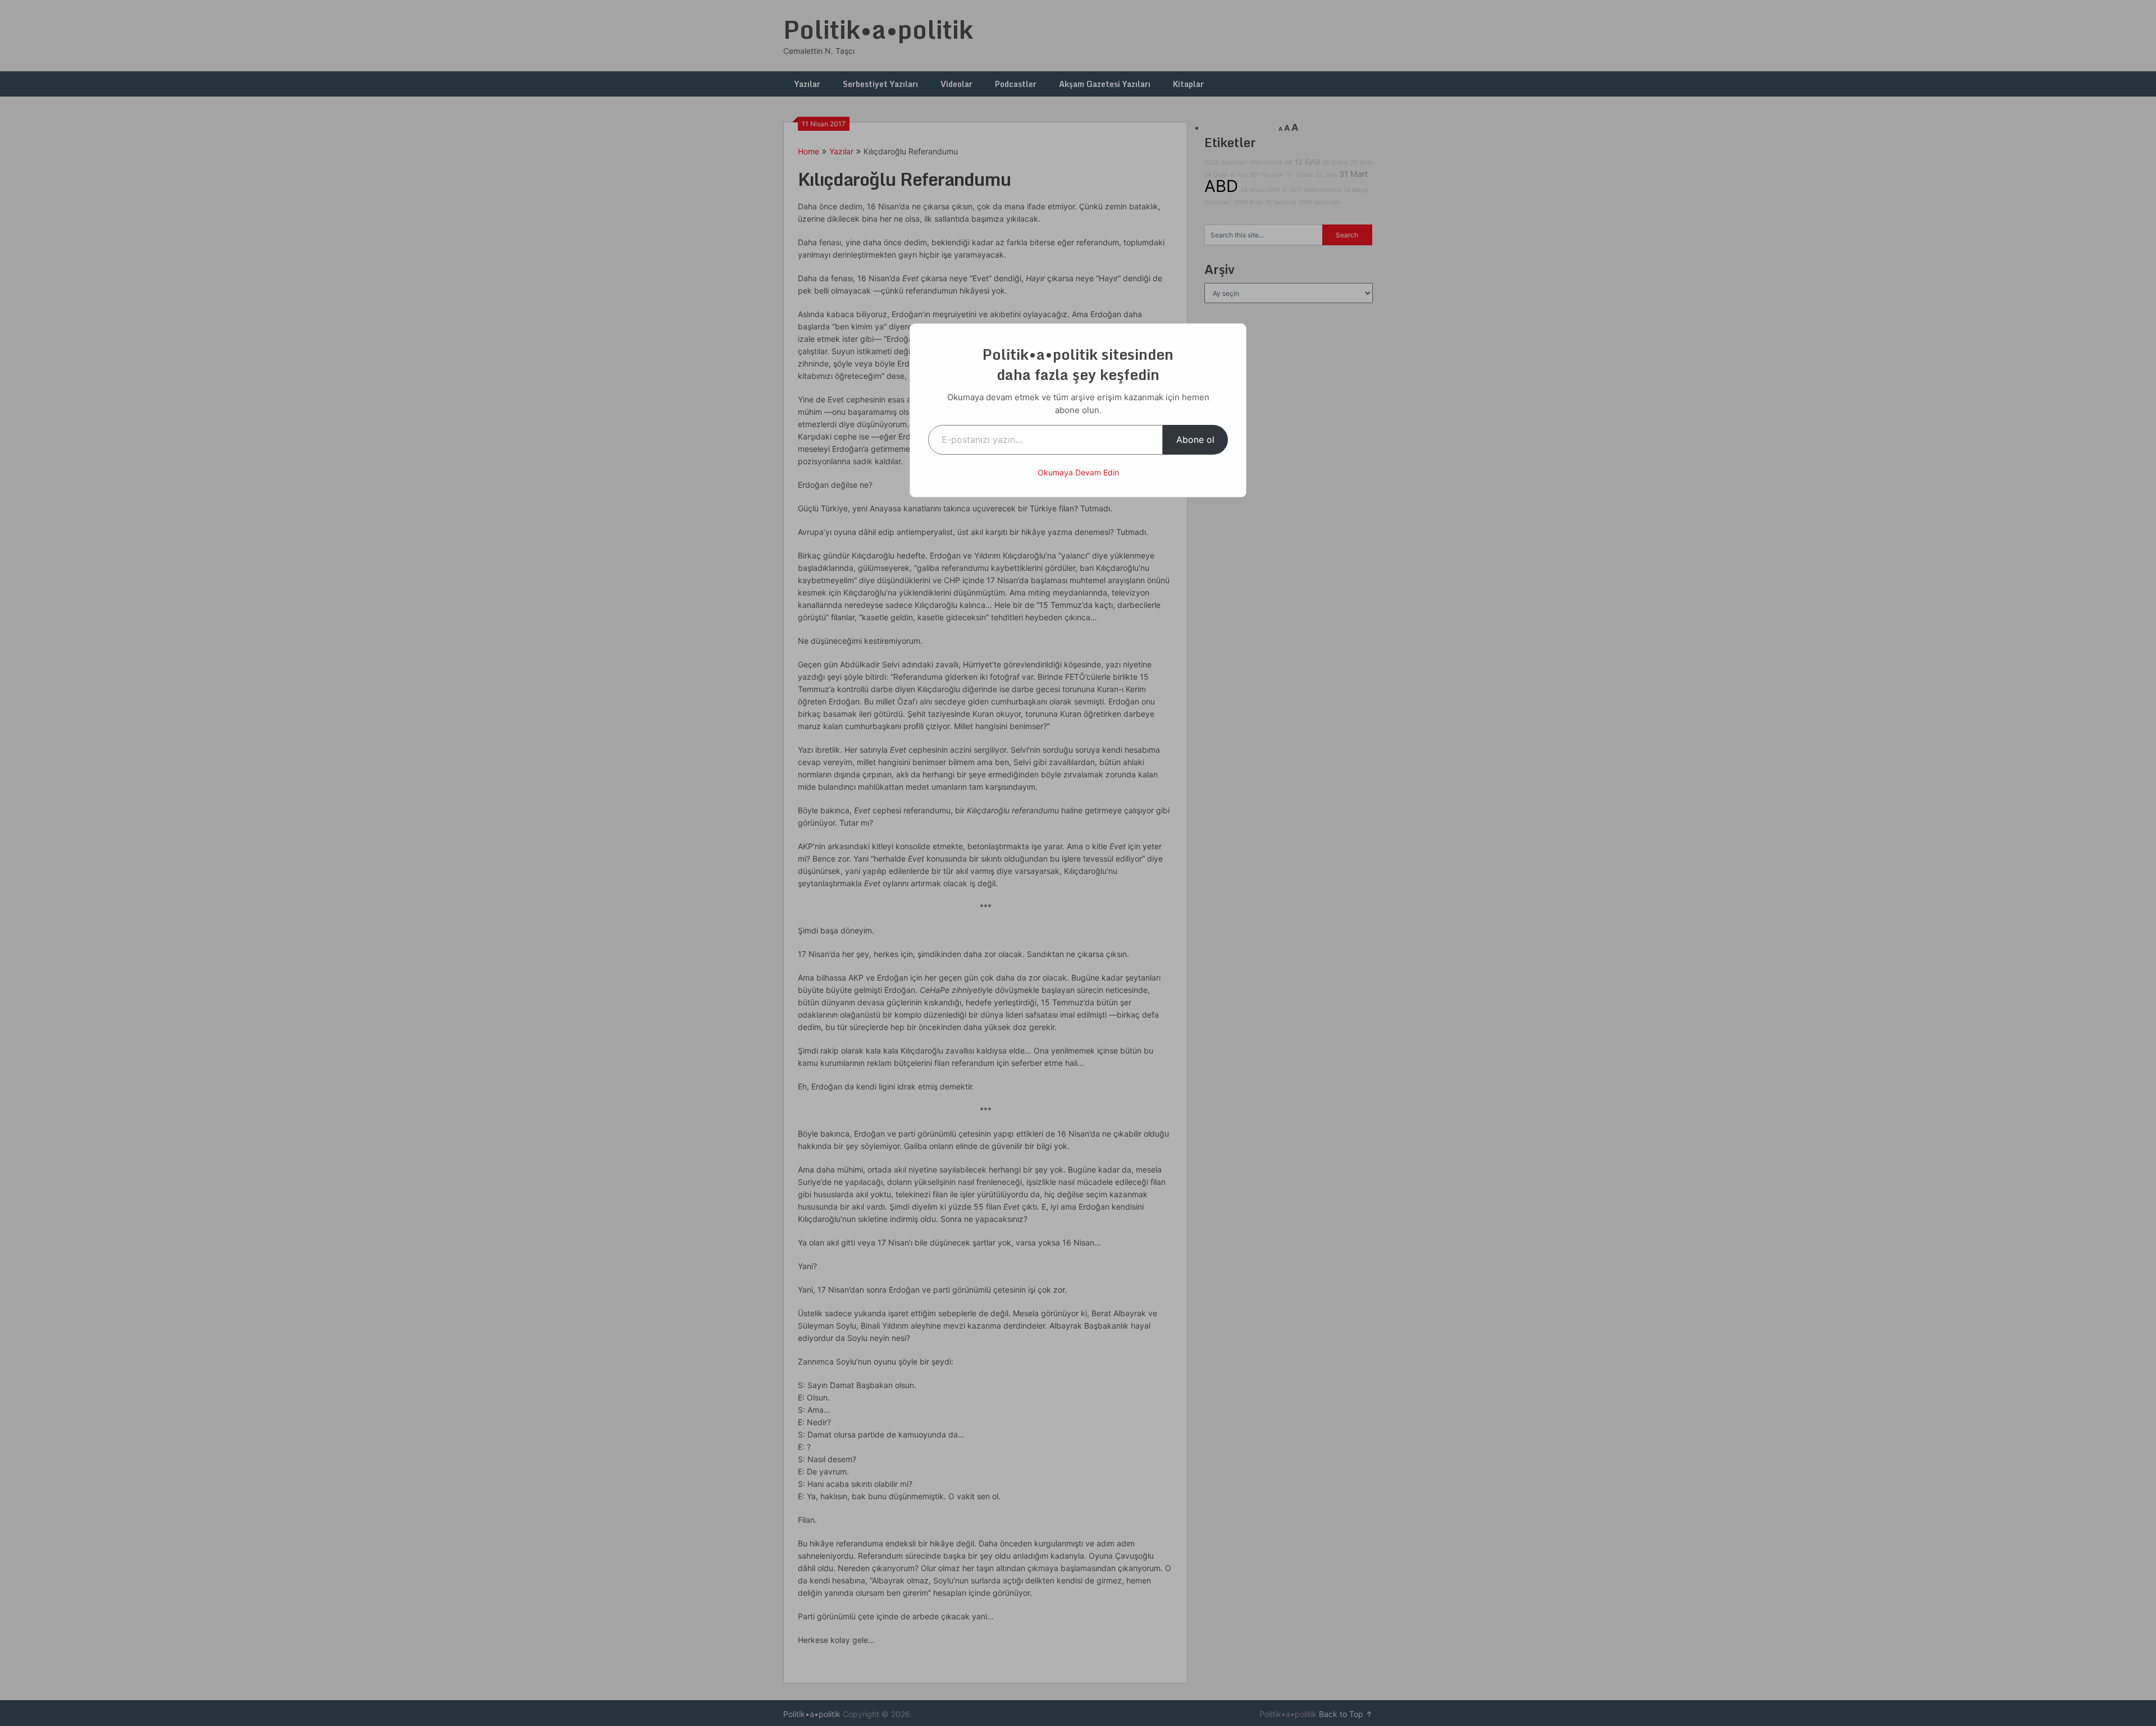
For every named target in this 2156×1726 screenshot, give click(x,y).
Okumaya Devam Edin (1078, 472)
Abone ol (1195, 439)
